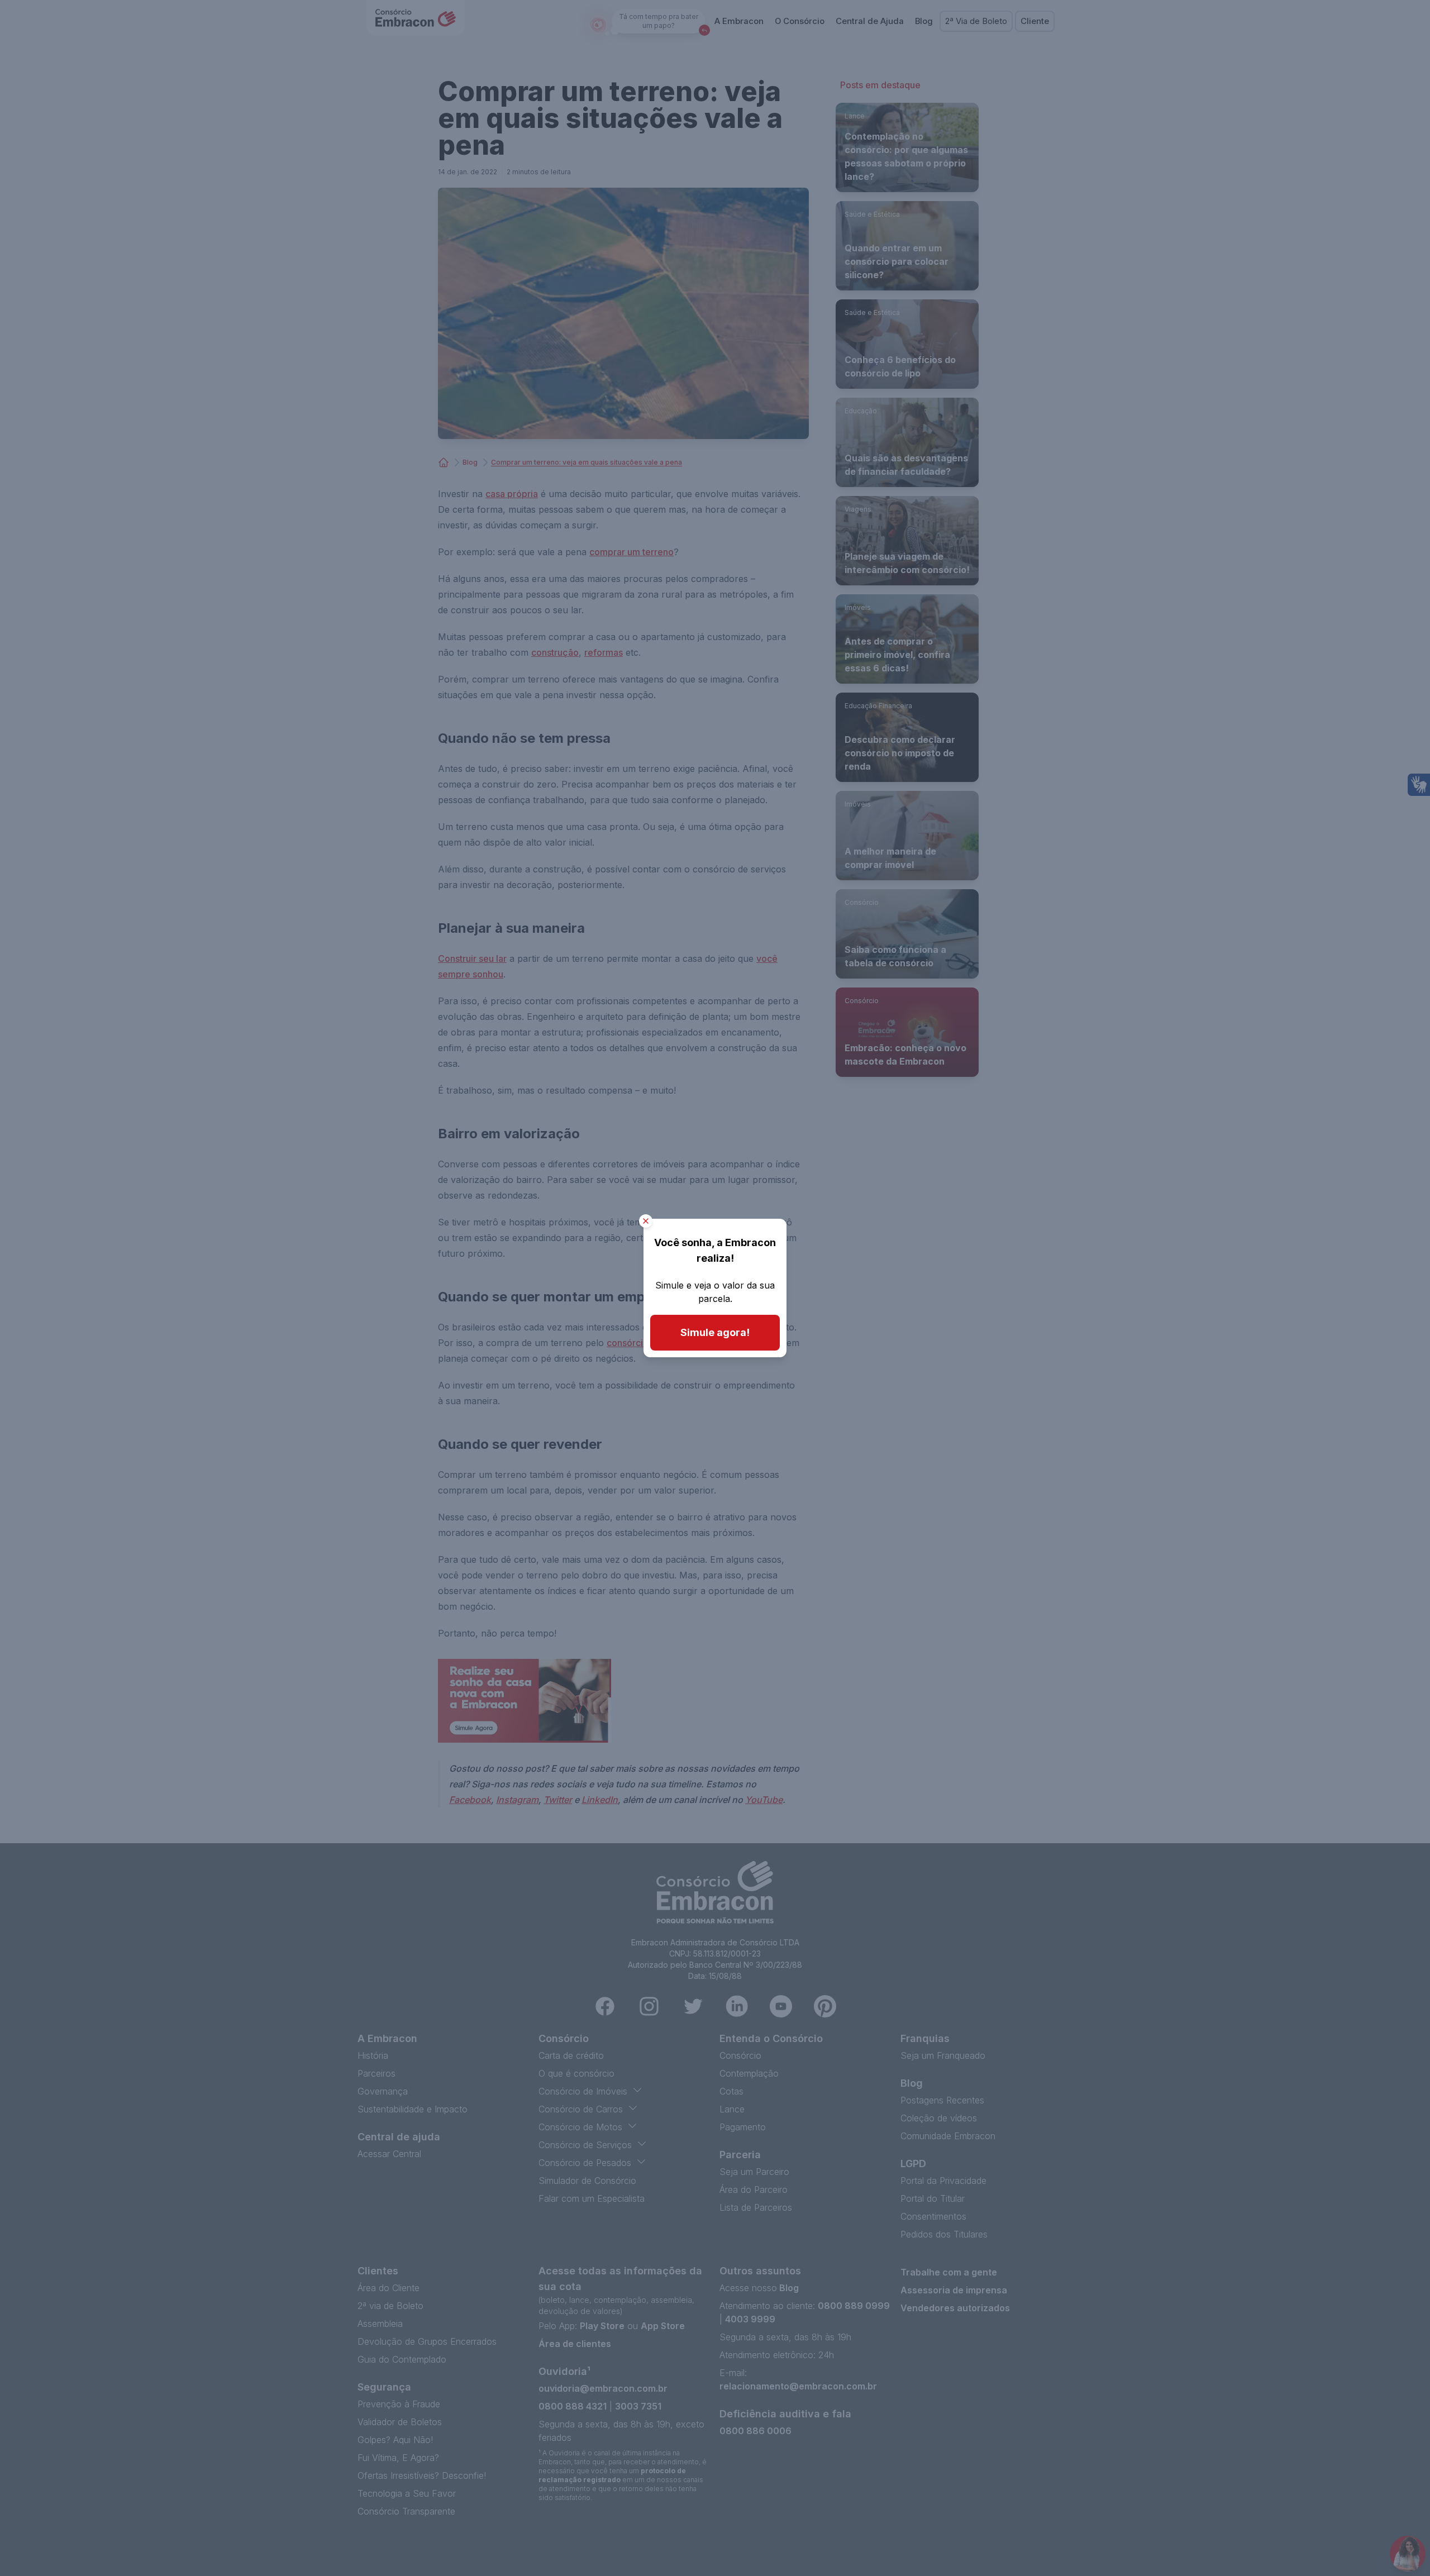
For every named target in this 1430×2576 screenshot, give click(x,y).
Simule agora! (715, 1332)
